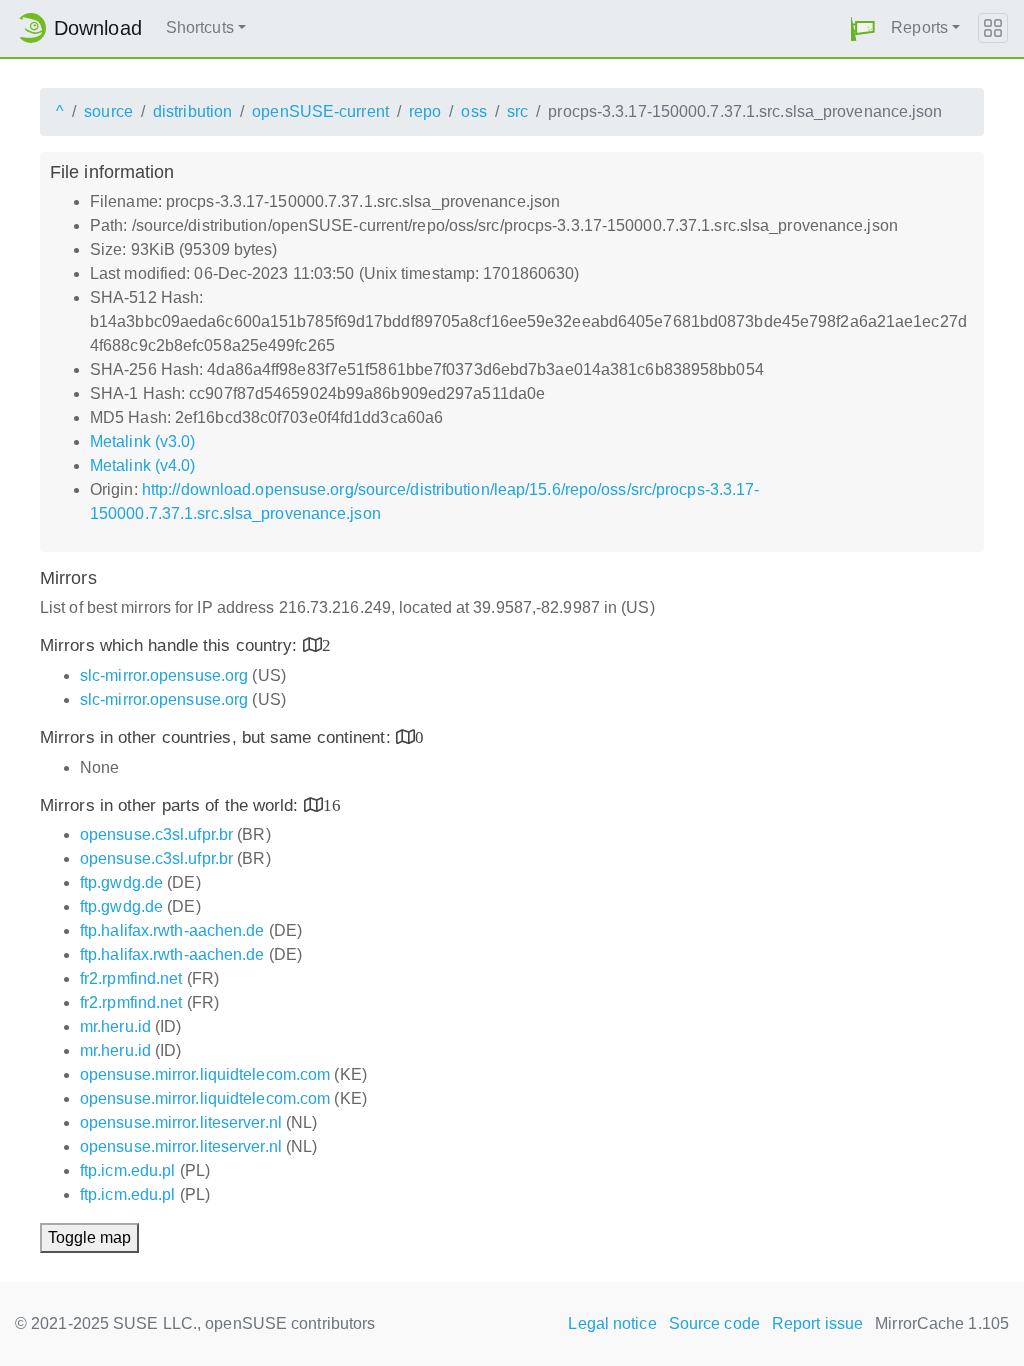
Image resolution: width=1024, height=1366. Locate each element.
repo (425, 111)
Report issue (817, 1323)
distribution (192, 111)
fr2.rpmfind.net (131, 978)
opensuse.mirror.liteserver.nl (181, 1122)
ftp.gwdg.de (121, 882)
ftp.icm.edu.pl (127, 1170)
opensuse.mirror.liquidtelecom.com (205, 1074)
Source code (714, 1323)
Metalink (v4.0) (143, 465)
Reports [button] (919, 27)
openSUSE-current (320, 111)
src (517, 111)
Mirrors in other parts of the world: (172, 805)
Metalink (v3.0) (143, 441)
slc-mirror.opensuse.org (164, 675)
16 (332, 804)
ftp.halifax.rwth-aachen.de (172, 930)
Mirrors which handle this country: (171, 645)
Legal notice (612, 1323)
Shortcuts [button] (200, 27)
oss (473, 111)
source (108, 111)
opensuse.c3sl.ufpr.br (156, 834)
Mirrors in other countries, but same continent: (218, 737)
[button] (863, 28)
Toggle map (89, 1237)
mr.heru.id (115, 1026)
